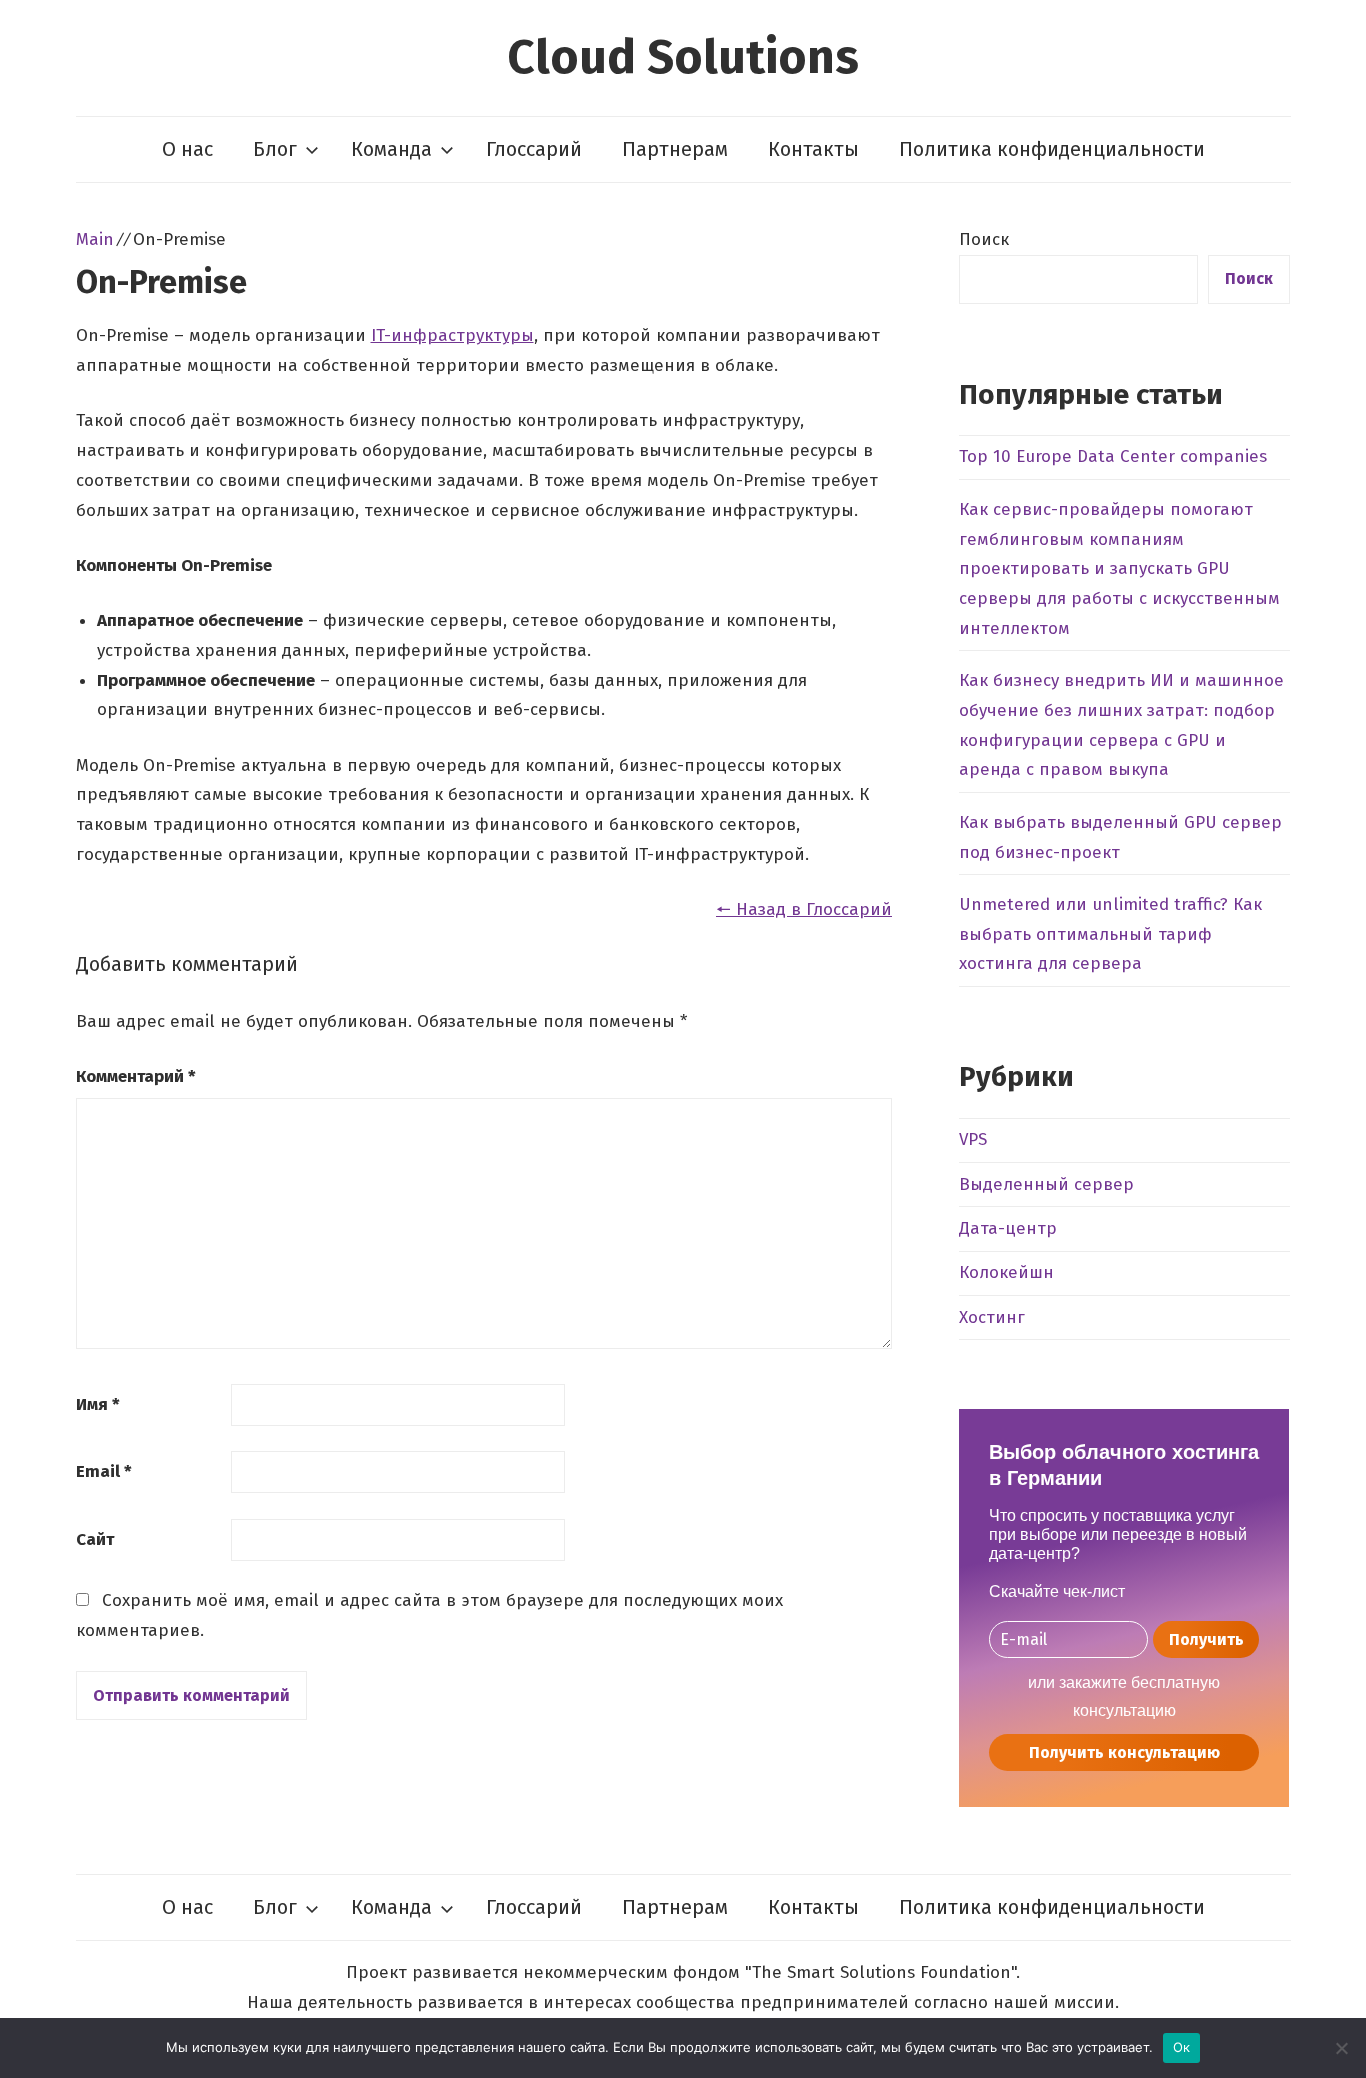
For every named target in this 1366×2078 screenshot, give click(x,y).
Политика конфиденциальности (1052, 149)
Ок (1182, 2047)
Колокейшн (1006, 1272)
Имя (98, 1404)
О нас (187, 149)
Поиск (984, 239)
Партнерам (675, 149)
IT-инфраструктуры (452, 335)
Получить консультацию (1124, 1752)
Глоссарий (534, 149)
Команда (391, 149)
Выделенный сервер (1046, 1184)
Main (95, 239)
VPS (973, 1139)
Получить (1206, 1639)
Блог (275, 149)
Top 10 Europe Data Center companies (1113, 456)
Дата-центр (1008, 1228)
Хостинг (992, 1317)
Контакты (813, 149)
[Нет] (1341, 2048)
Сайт (95, 1539)
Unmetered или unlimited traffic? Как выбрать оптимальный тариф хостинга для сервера (1110, 934)
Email (104, 1471)
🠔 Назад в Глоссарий (804, 909)
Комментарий (136, 1076)
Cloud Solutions (683, 57)
